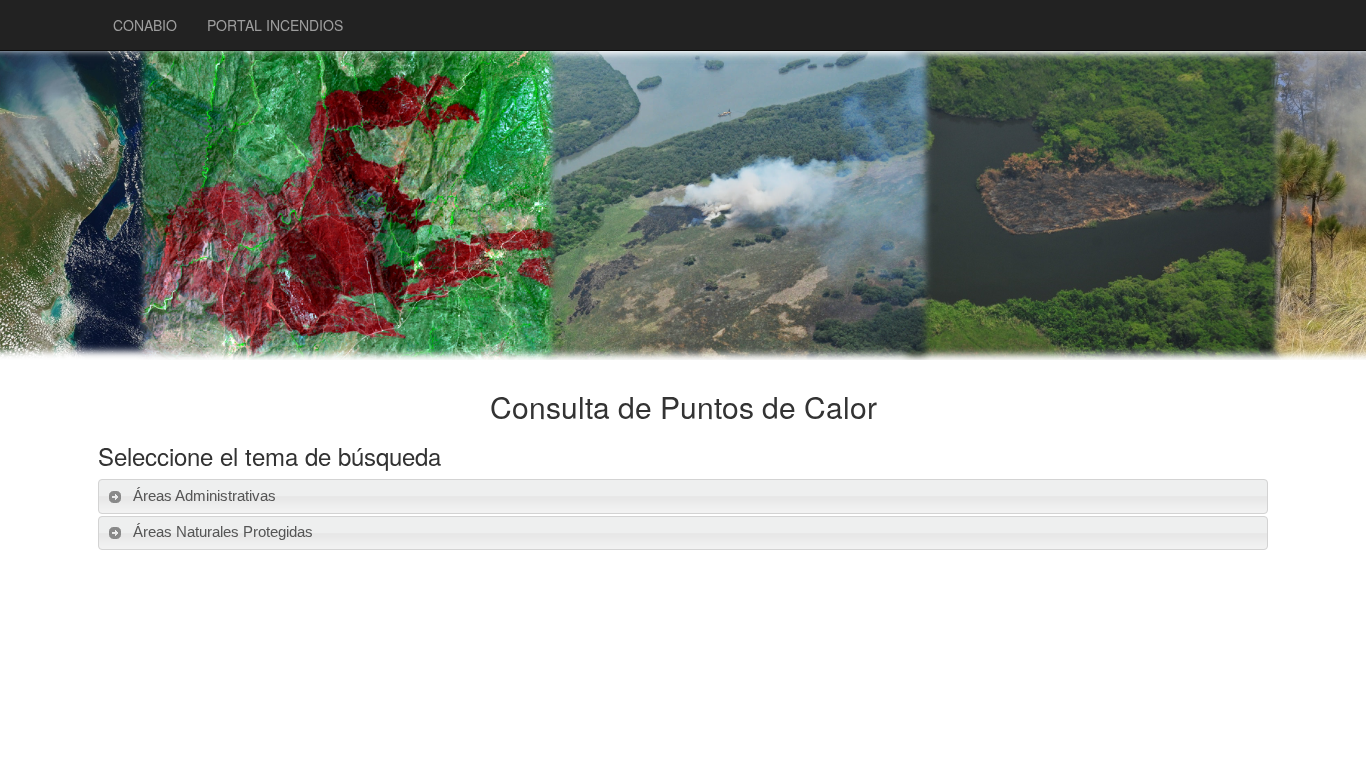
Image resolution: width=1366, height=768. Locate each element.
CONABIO (145, 25)
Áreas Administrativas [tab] (204, 495)
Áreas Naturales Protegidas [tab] (223, 531)
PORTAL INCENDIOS (275, 25)
